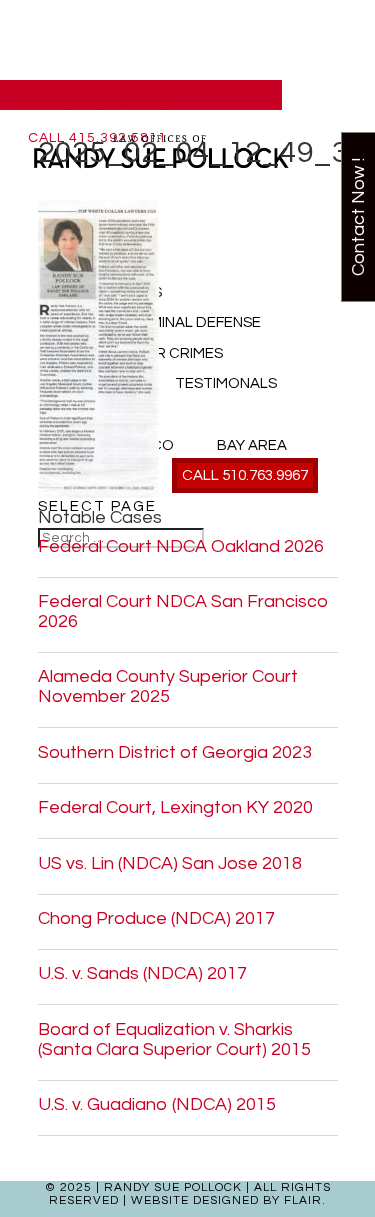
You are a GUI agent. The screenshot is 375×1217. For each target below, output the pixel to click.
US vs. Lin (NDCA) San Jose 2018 (170, 863)
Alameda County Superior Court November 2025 (168, 686)
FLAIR (303, 1200)
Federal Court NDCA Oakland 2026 (181, 546)
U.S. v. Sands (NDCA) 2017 (142, 973)
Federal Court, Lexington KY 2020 (175, 807)
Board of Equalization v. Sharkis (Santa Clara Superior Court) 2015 (174, 1039)
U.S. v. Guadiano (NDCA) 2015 (157, 1104)
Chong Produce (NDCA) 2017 (156, 918)
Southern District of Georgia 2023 (175, 752)
